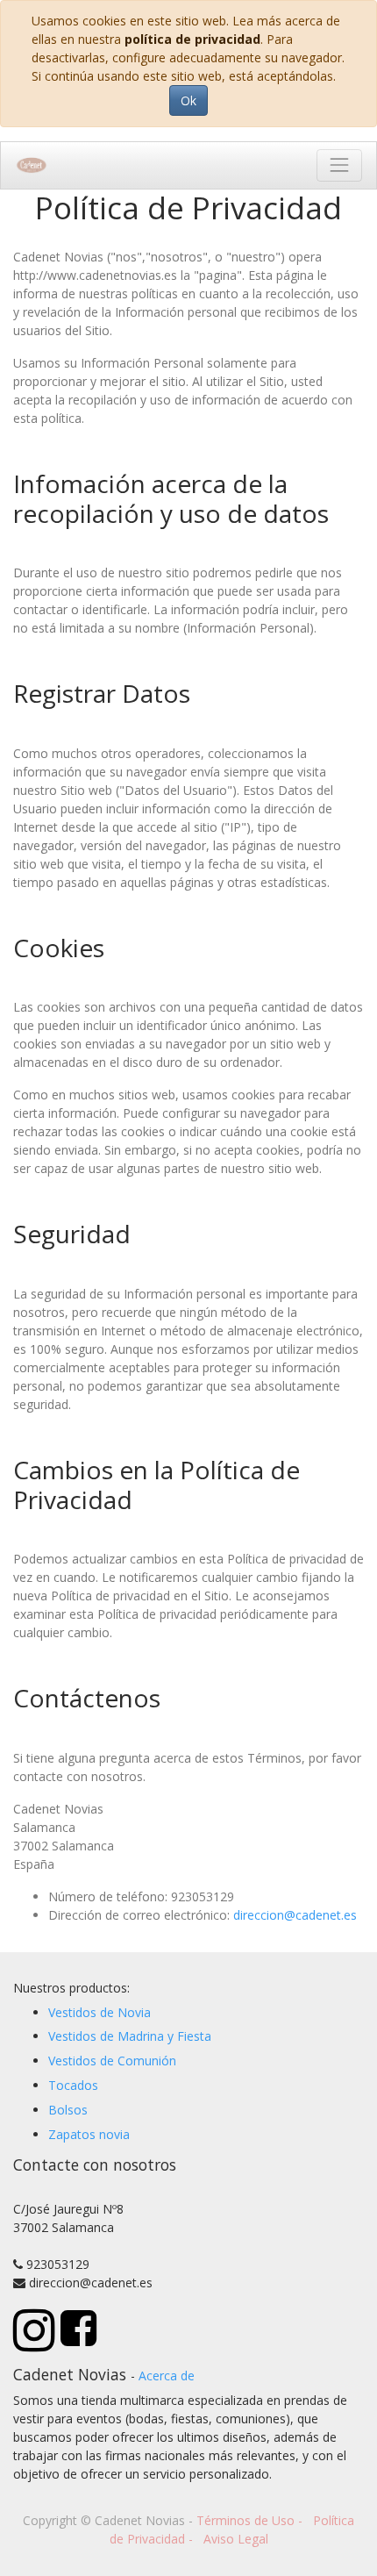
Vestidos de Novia (100, 2012)
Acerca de (167, 2376)
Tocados (73, 2085)
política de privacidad (192, 39)
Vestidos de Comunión (112, 2061)
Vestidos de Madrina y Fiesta (130, 2036)
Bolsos (68, 2110)
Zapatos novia (89, 2134)
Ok (188, 100)
